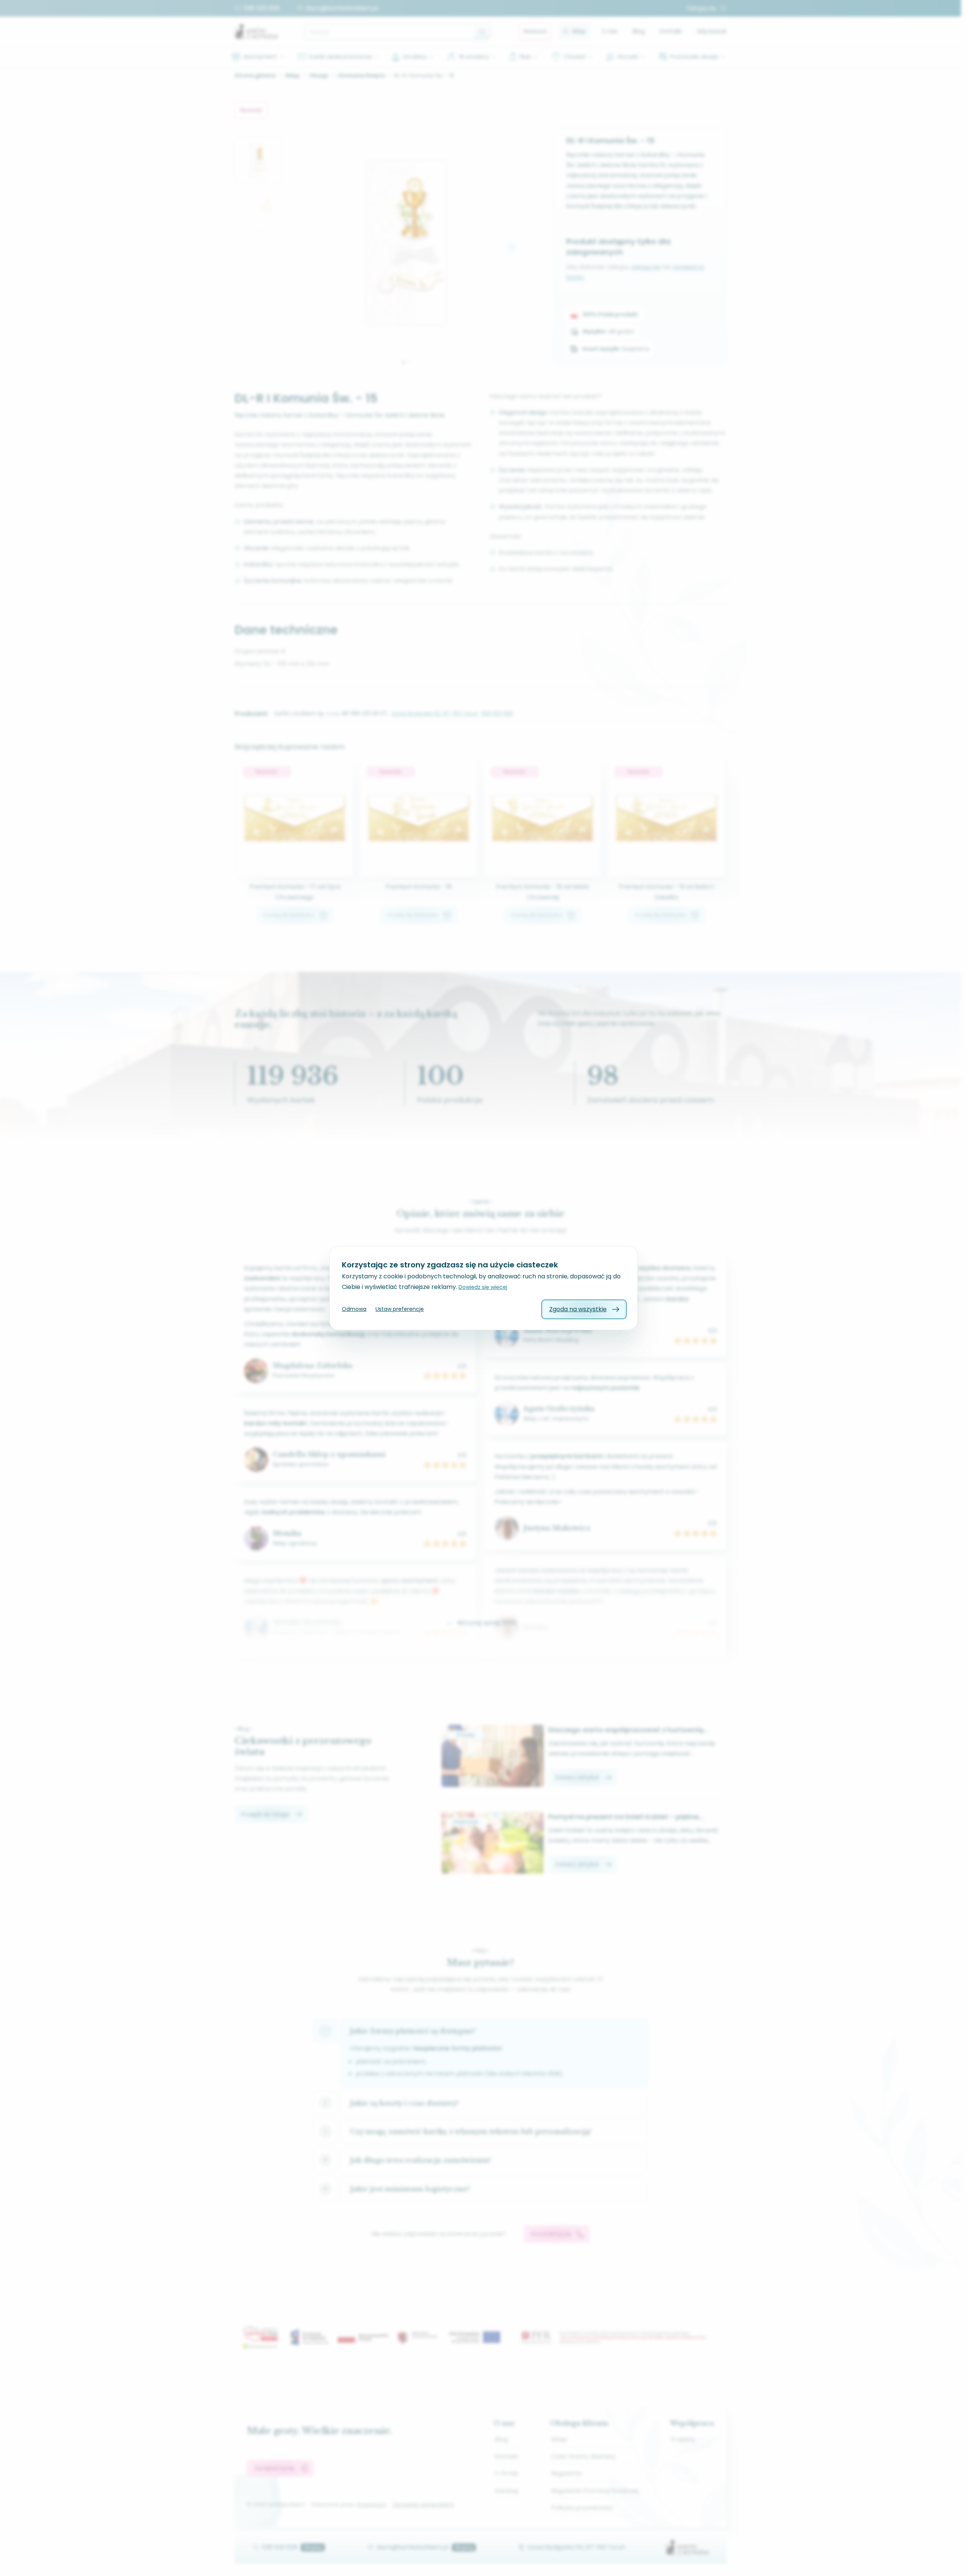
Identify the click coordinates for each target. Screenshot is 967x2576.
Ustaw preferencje (400, 1309)
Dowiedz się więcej (483, 1287)
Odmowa (354, 1309)
